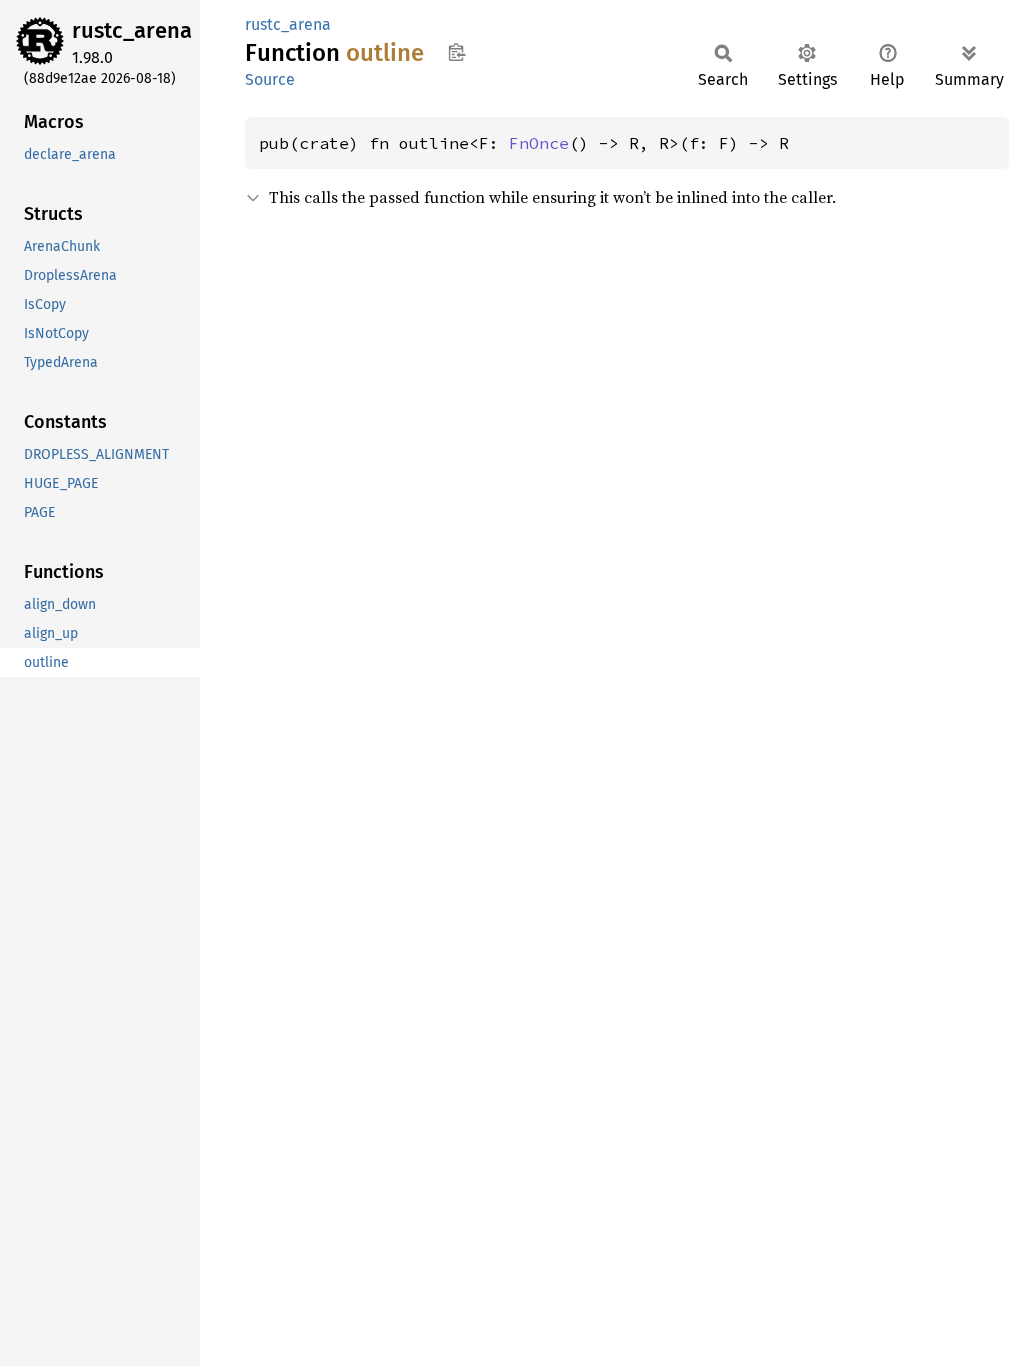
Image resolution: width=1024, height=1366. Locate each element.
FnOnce (539, 143)
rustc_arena (132, 30)
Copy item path (456, 52)
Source (270, 79)
